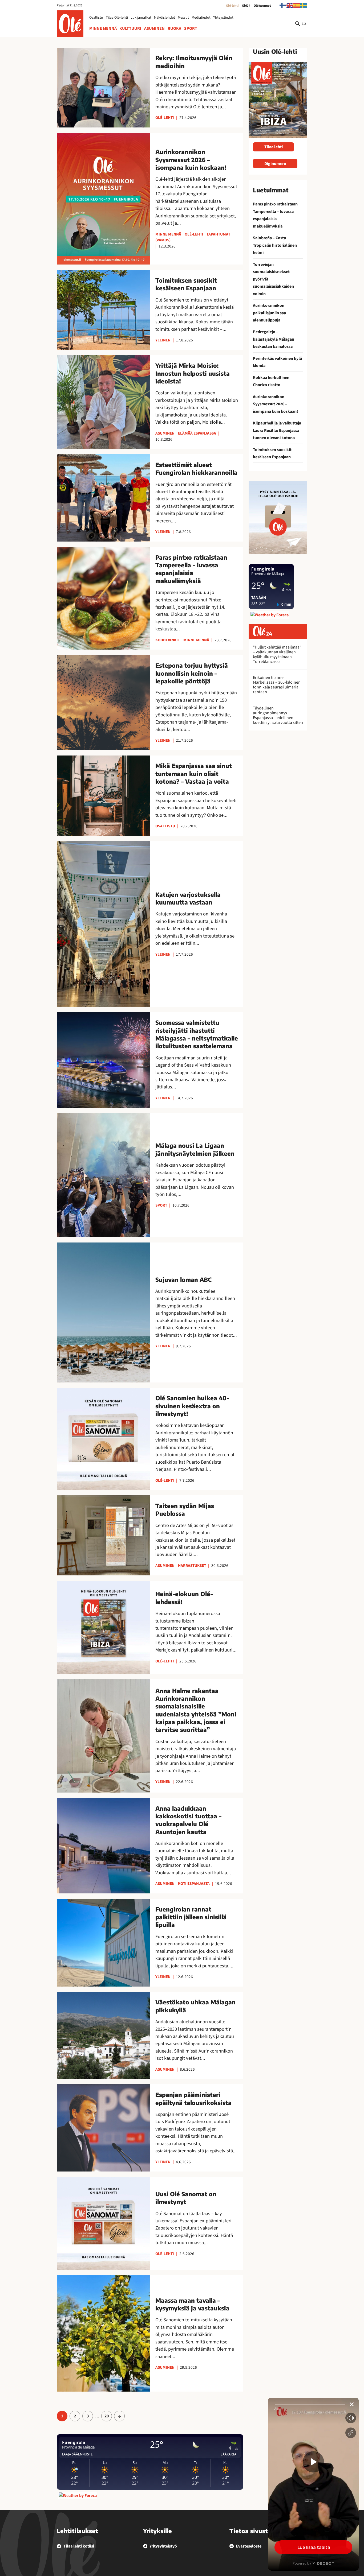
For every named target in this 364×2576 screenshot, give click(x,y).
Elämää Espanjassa (197, 433)
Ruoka (174, 28)
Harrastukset (192, 1566)
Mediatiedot (201, 18)
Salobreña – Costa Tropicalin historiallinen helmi (275, 245)
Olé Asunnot (262, 6)
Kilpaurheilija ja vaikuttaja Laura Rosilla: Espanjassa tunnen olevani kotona (277, 430)
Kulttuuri (130, 28)
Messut (183, 18)
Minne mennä (103, 28)
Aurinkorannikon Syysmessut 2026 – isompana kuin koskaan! (275, 404)
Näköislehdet (165, 18)
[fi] (283, 5)
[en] (290, 5)
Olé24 (246, 6)
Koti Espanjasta (194, 1884)
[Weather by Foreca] (78, 2496)
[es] (297, 5)
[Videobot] (313, 2484)
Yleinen (163, 340)
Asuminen (154, 28)
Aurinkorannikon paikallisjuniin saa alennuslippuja (269, 313)
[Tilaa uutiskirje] (278, 517)
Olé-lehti (232, 6)
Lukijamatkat (141, 18)
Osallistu (96, 18)
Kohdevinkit (168, 640)
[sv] (304, 5)
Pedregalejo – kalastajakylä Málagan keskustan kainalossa (274, 339)
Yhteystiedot (223, 18)
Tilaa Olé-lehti (117, 18)
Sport (191, 28)
